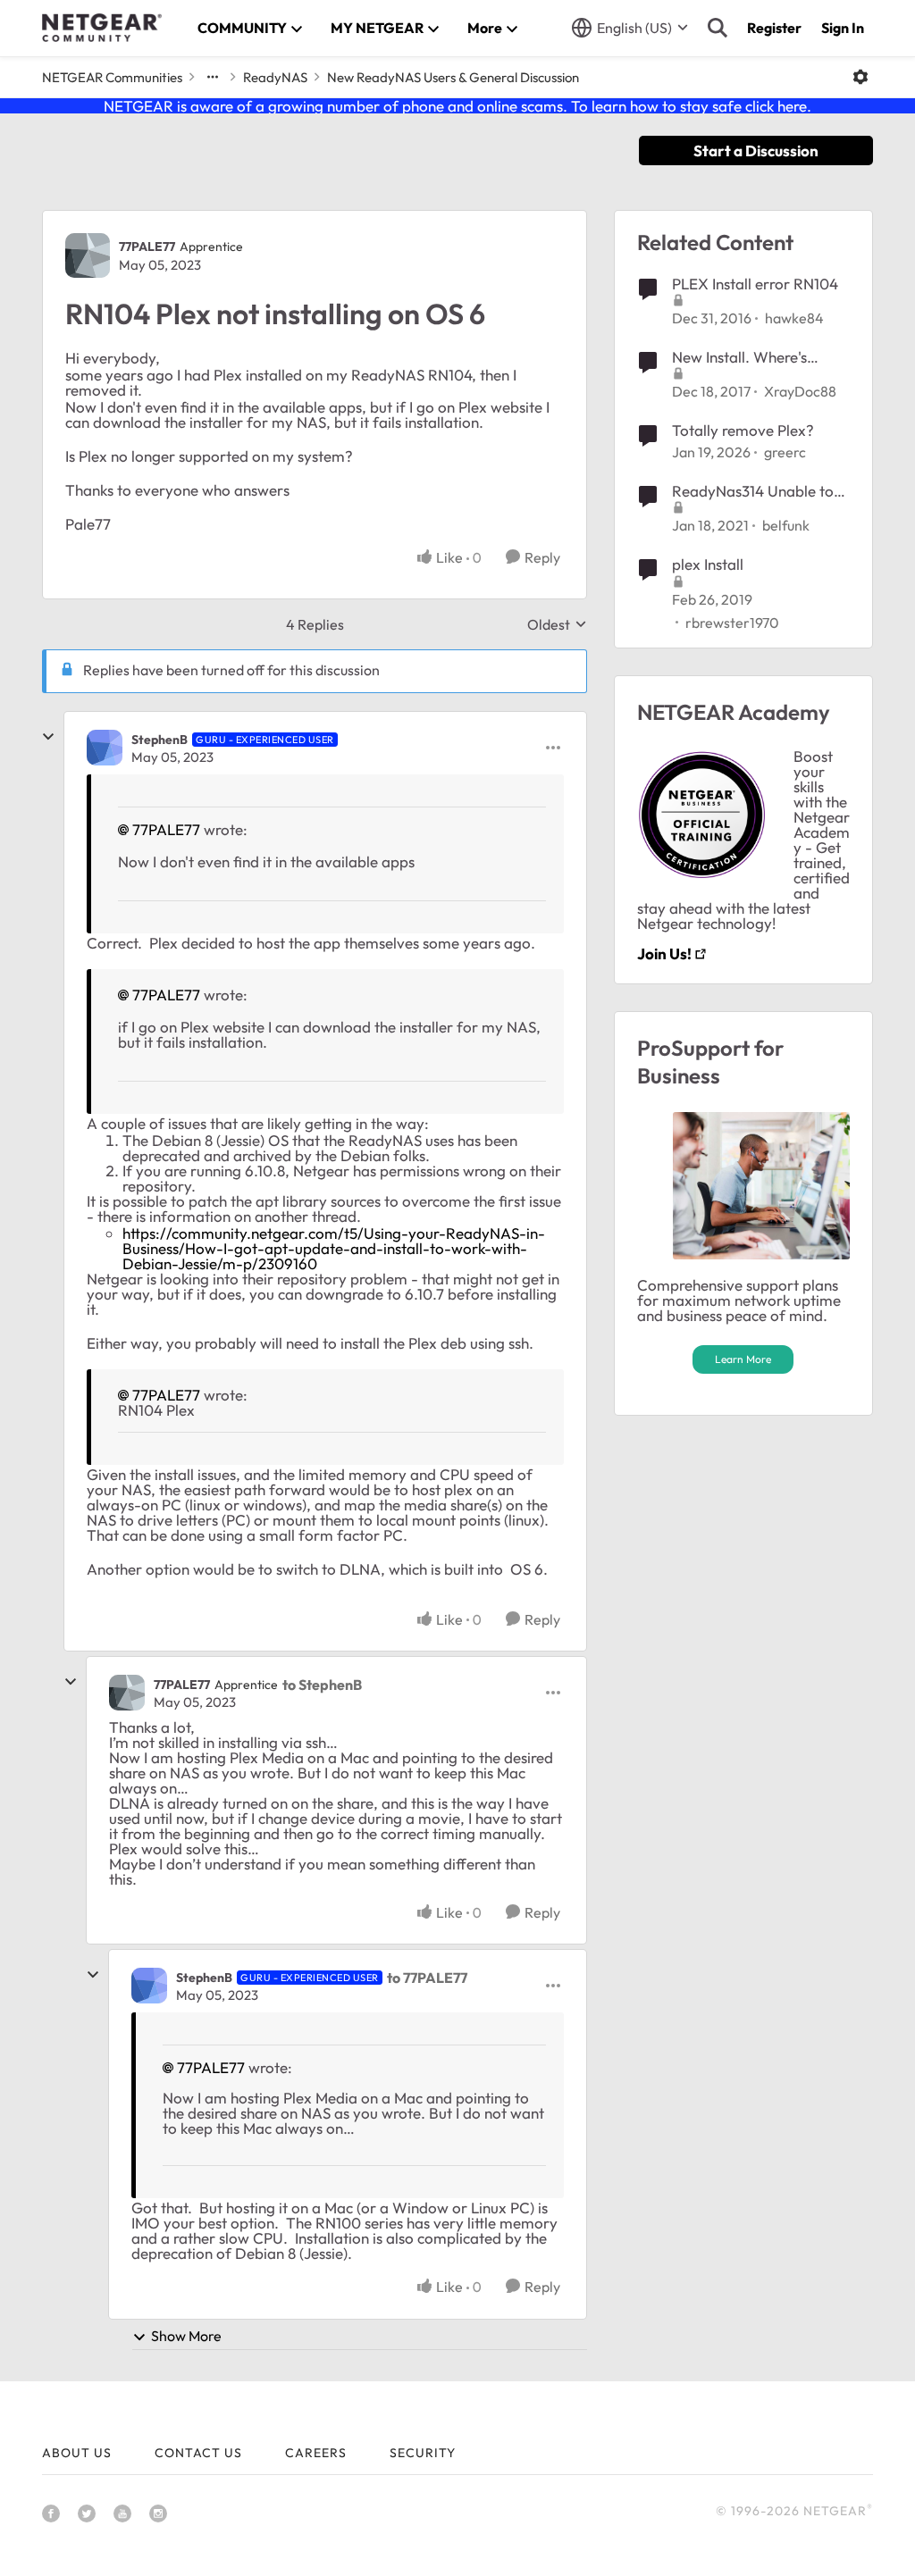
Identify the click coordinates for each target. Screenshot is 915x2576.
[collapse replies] (48, 737)
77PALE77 (147, 247)
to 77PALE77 (427, 1978)
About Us (77, 2453)
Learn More (743, 1359)
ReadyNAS (275, 77)
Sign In (843, 28)
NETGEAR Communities (112, 77)
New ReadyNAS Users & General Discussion (453, 77)
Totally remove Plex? (743, 430)
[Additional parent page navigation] (213, 77)
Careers (316, 2453)
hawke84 (794, 318)
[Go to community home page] (102, 28)
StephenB (159, 740)
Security (423, 2453)
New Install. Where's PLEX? (739, 357)
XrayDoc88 (800, 391)
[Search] (718, 28)
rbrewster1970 (732, 623)
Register (774, 28)
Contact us (198, 2453)
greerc (785, 452)
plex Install (708, 564)
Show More (186, 2336)
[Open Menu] (860, 77)
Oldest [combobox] (557, 624)
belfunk (786, 525)
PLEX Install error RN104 (755, 284)
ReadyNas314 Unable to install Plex (753, 491)
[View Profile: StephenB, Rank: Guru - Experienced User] (105, 748)
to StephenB (322, 1685)
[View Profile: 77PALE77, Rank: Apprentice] (88, 255)
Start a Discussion (756, 151)
